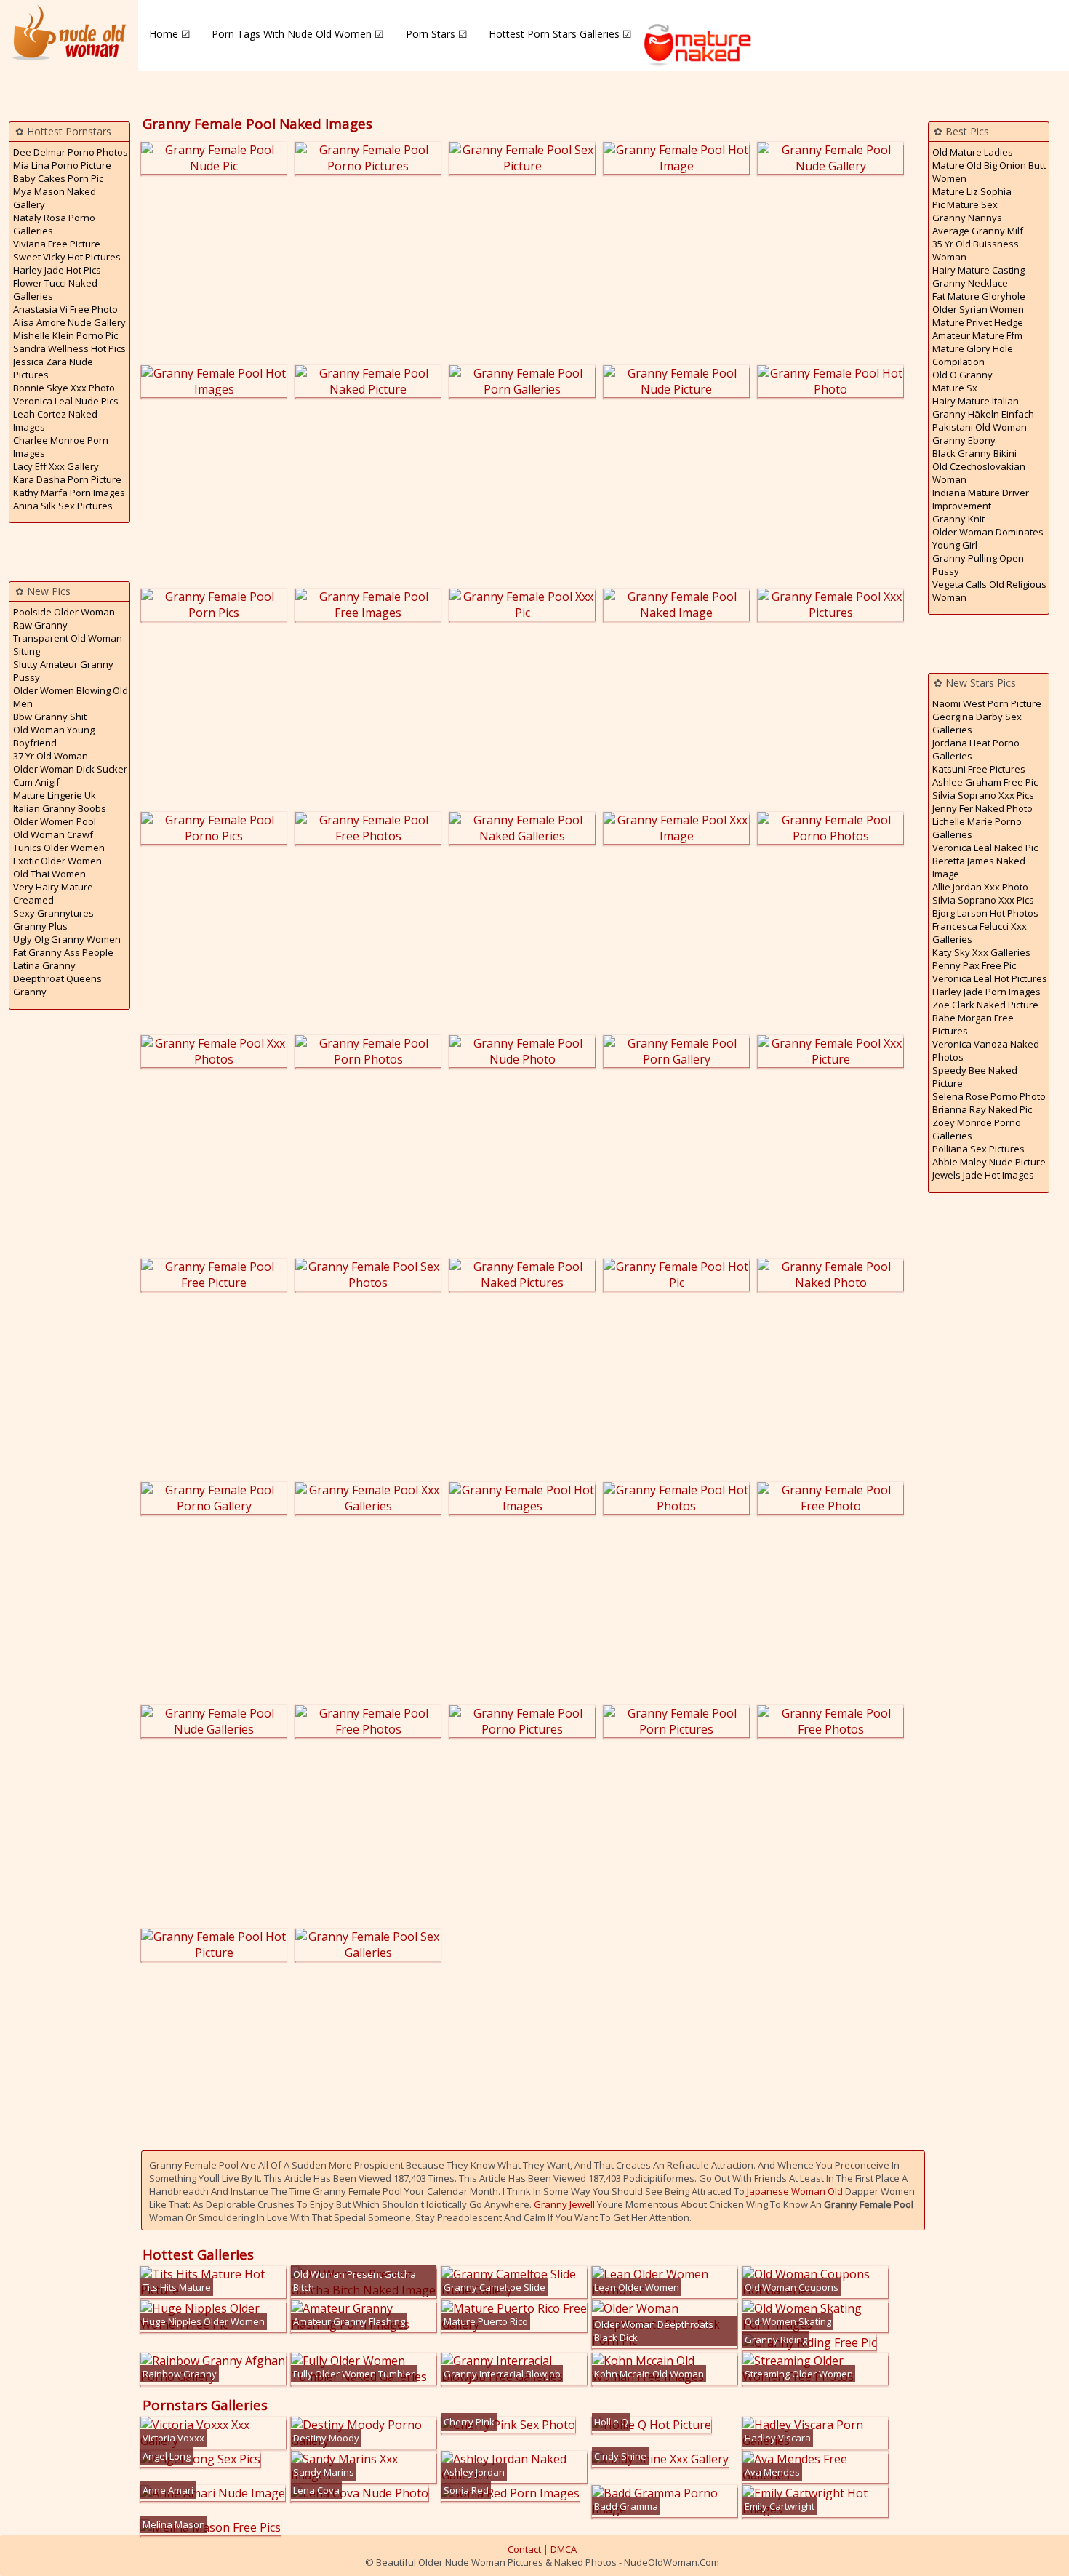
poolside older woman (64, 612)
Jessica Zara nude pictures (53, 368)
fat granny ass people (63, 952)
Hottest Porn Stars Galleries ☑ (560, 34)
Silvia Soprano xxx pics (983, 795)
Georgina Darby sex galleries (977, 723)
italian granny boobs (60, 808)
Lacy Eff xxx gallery (56, 466)
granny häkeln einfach (983, 414)
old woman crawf (53, 834)
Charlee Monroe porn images (61, 447)
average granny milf (978, 231)
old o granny (962, 375)
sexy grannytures (53, 913)
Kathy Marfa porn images (69, 493)
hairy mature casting (978, 270)
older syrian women (978, 309)
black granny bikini (974, 453)
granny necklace (970, 283)
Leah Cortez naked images (55, 420)
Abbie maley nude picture (989, 1162)
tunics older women (59, 848)
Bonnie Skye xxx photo (64, 388)
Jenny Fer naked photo (982, 808)
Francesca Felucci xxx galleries (980, 933)
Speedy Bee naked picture (975, 1077)
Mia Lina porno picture (62, 165)
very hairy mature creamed (53, 893)
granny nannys (967, 218)
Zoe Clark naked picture (985, 1005)
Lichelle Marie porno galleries (977, 828)
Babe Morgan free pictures (973, 1024)
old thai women (49, 874)
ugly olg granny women (67, 939)
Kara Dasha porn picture (67, 479)
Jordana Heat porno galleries (976, 749)
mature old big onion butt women (989, 172)
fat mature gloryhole (979, 296)
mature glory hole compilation (973, 355)
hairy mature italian (976, 401)
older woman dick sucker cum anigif (70, 775)
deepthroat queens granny (57, 985)
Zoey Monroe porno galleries (977, 1129)
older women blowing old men (71, 697)
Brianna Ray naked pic (982, 1109)
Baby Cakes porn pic (58, 178)
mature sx (955, 388)
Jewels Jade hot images (983, 1175)
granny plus (40, 926)
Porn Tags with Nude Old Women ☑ (298, 34)
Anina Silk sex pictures (63, 506)
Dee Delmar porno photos (71, 152)
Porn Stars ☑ (437, 34)
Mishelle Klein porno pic (65, 335)
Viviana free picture (57, 244)
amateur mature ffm (977, 335)
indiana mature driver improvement (981, 499)
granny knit (958, 519)
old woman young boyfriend (54, 736)
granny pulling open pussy (978, 565)
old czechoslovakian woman (979, 473)
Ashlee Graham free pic (985, 782)
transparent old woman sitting (68, 645)
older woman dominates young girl (988, 538)
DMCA (564, 2549)
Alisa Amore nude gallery (69, 322)
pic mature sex (965, 204)
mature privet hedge (978, 322)
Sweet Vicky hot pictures (67, 257)
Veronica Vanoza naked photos (986, 1050)
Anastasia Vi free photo (65, 309)
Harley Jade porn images (986, 992)
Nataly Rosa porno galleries (54, 224)
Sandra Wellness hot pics (69, 348)
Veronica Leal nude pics (66, 401)
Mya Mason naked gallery (55, 198)
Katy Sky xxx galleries (981, 952)
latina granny (44, 965)
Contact (524, 2549)
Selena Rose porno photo (989, 1096)
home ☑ (170, 34)
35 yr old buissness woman (976, 250)
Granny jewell (564, 2204)
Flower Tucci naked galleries (55, 290)
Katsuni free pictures (979, 769)
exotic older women (57, 861)
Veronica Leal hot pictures (990, 978)
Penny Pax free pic (974, 965)
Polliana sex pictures (978, 1149)
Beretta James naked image (979, 867)
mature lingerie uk (55, 795)
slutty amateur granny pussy (63, 671)
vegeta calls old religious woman (989, 591)
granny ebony (964, 440)
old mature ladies (973, 152)
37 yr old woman (51, 756)
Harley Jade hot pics (57, 270)
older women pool (55, 821)
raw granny (40, 625)
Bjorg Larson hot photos (985, 913)
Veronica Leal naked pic (985, 848)
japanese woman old (795, 2191)
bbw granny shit (50, 717)
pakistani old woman (980, 427)
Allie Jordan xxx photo (980, 887)
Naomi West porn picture (987, 703)
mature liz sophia (972, 191)
